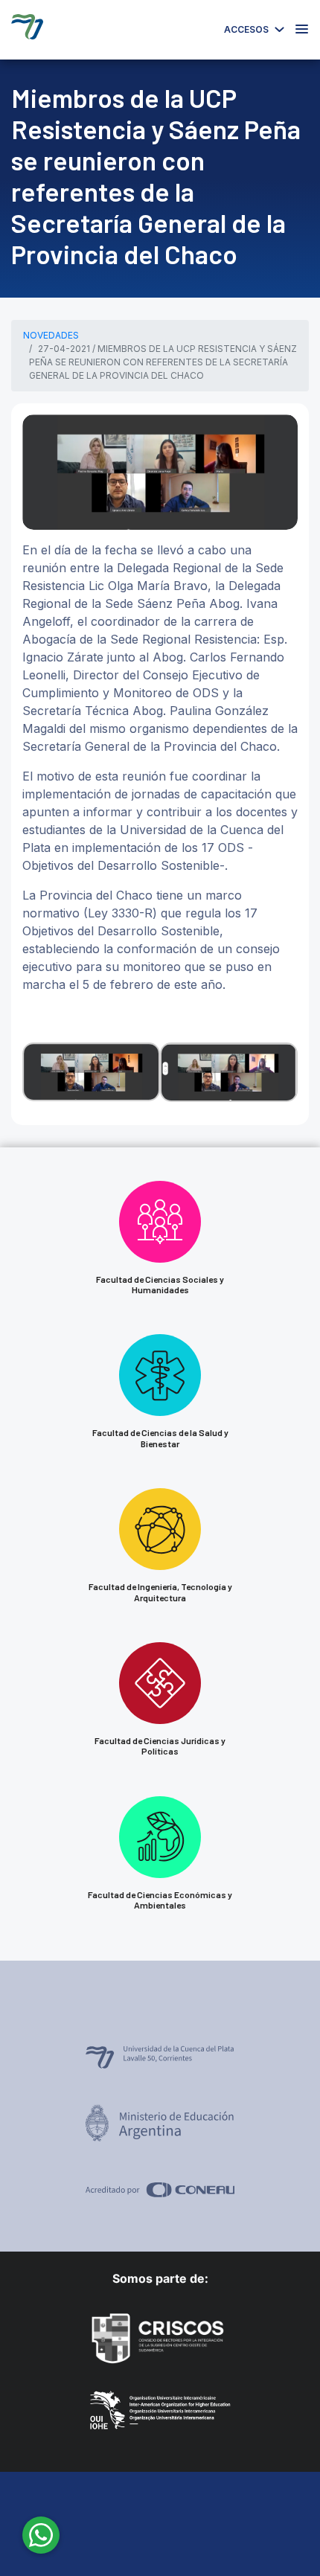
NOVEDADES (51, 335)
